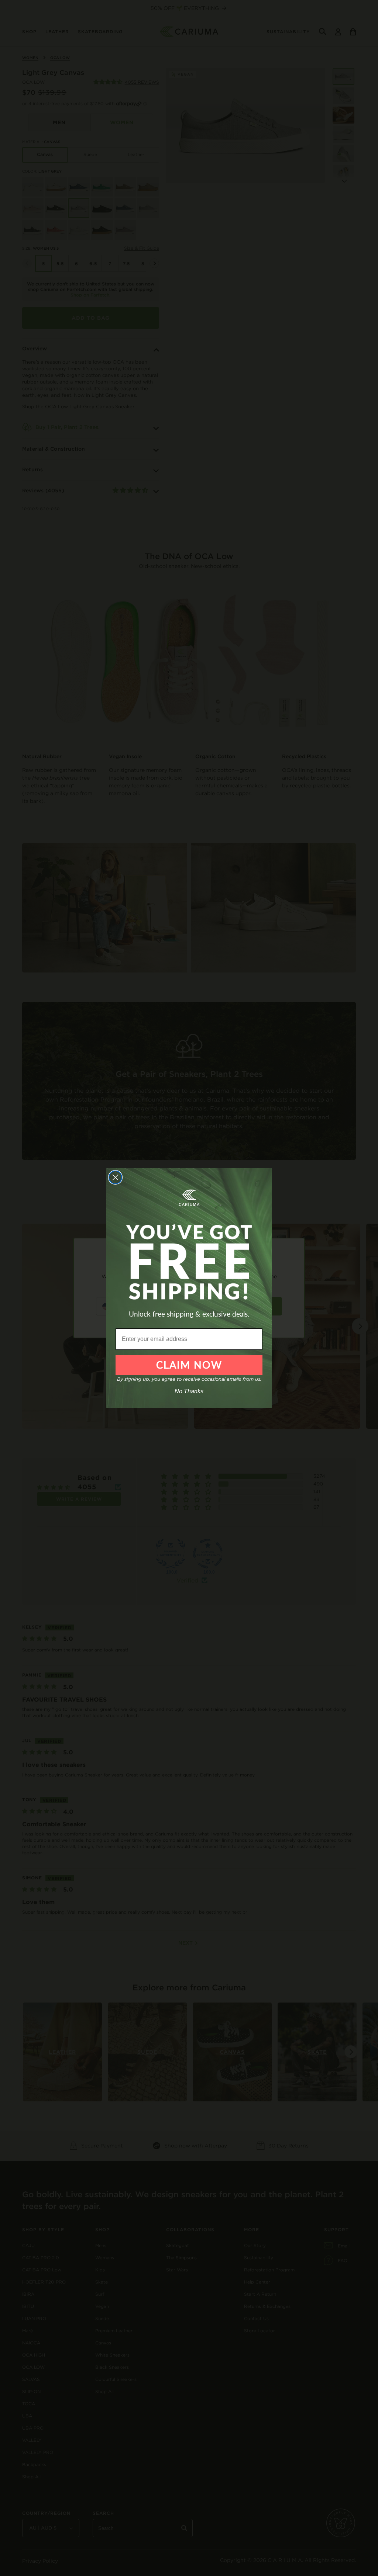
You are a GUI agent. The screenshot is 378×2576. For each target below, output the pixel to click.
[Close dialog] (115, 1177)
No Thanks (189, 1391)
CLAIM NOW (189, 1365)
